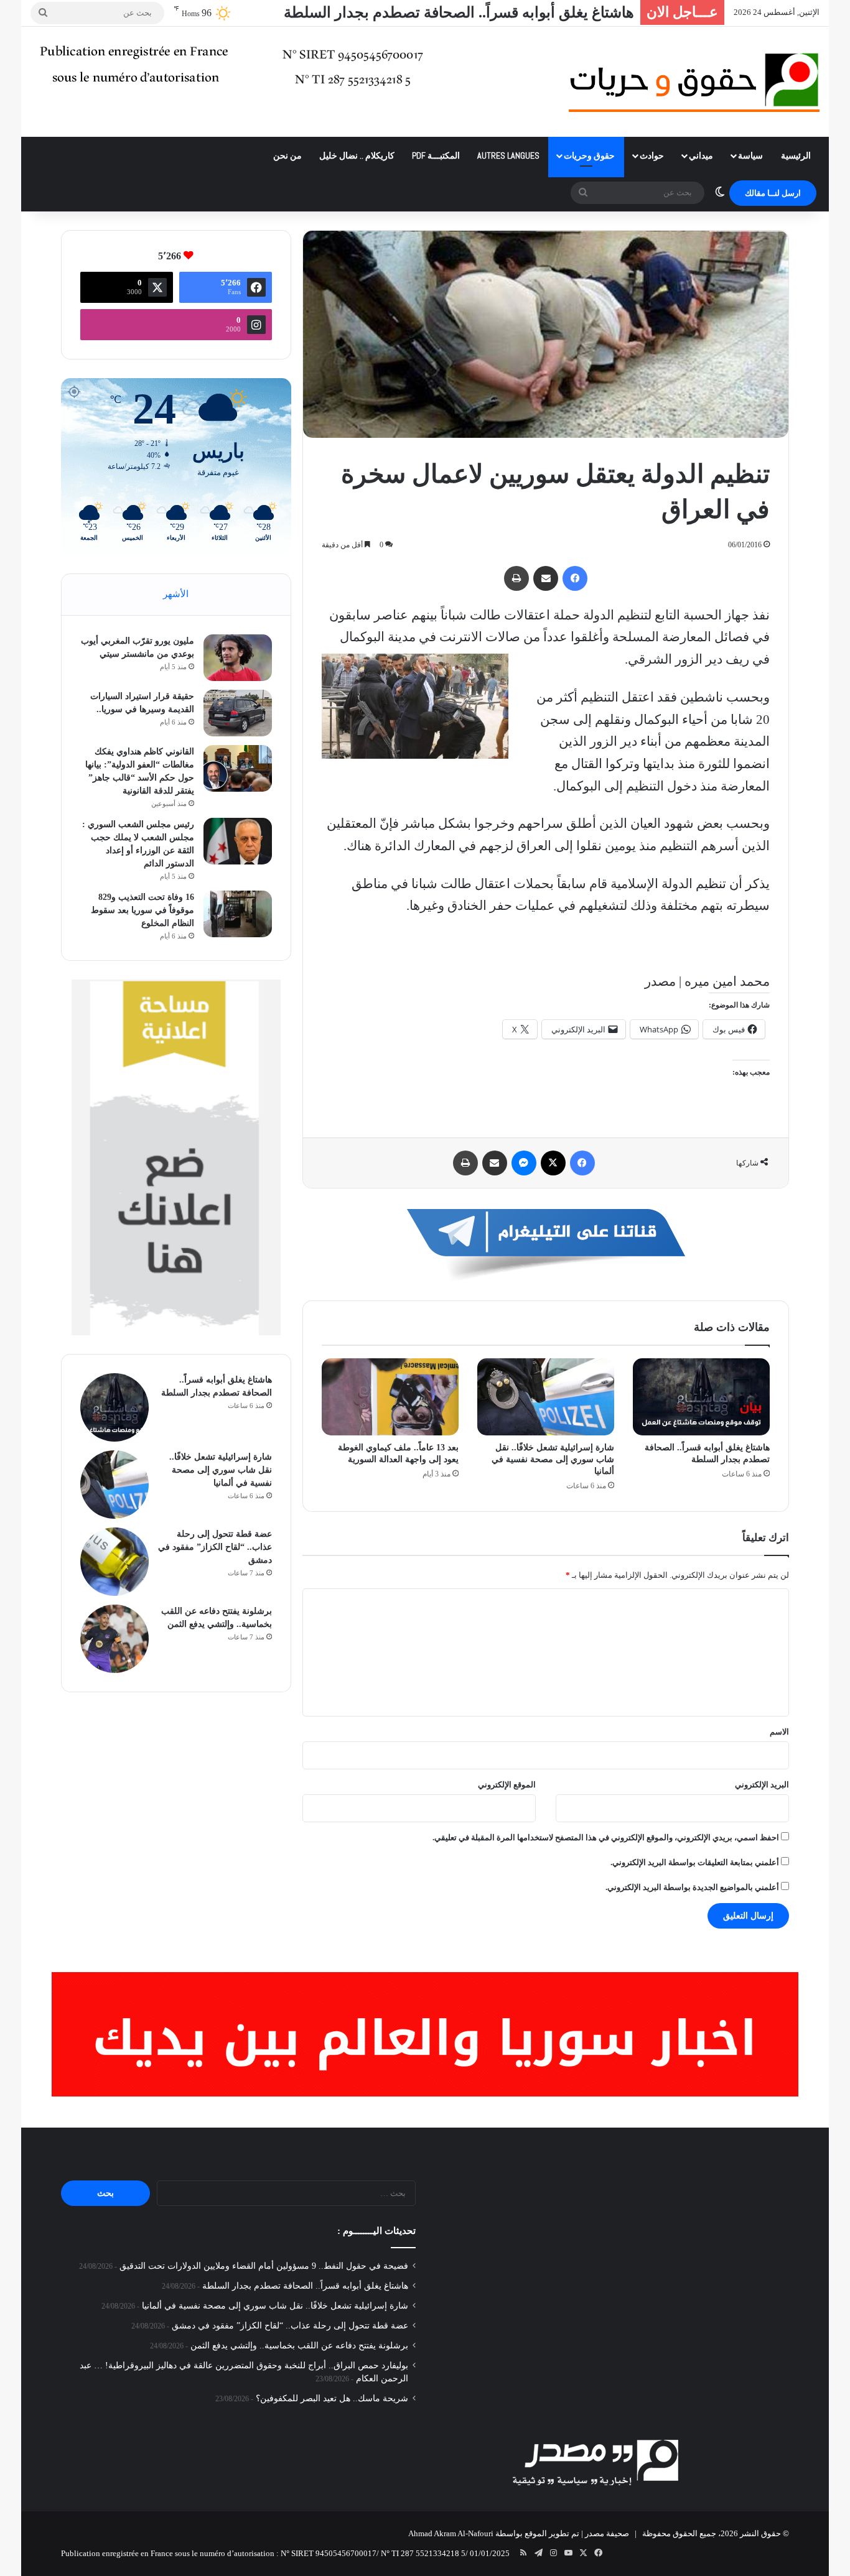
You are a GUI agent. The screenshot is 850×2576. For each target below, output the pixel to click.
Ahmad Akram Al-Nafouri (451, 2533)
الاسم (779, 1732)
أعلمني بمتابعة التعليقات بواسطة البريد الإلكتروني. (695, 1862)
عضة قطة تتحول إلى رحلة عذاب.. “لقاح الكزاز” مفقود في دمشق (215, 1547)
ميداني (701, 155)
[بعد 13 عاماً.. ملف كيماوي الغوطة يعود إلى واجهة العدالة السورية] (390, 1397)
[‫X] (553, 1163)
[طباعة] (516, 578)
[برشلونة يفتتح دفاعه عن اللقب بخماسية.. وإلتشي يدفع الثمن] (114, 1639)
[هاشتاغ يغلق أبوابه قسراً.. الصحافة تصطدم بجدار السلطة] (701, 1397)
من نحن (287, 155)
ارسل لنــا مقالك (773, 193)
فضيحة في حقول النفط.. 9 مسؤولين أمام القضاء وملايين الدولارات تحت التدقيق (264, 2266)
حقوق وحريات (589, 155)
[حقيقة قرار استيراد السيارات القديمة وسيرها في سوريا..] (238, 713)
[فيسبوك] (575, 578)
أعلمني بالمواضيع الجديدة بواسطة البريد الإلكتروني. (692, 1887)
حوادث (652, 155)
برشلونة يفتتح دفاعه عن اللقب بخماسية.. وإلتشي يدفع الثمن (299, 2346)
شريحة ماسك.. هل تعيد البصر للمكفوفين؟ (332, 2398)
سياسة (750, 155)
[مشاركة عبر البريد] (546, 578)
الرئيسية (796, 155)
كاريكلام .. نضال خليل (357, 155)
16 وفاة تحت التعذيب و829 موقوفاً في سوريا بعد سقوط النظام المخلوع (142, 910)
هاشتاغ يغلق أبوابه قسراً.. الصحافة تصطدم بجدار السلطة (459, 12)
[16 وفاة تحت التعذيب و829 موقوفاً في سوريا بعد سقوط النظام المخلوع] (238, 914)
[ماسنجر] (524, 1163)
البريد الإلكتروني (762, 1785)
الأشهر (176, 594)
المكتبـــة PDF (436, 155)
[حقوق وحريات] (694, 82)
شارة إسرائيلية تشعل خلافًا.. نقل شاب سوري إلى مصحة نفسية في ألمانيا (553, 1459)
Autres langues (508, 155)
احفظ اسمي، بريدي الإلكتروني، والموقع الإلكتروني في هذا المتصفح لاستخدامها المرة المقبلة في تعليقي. (606, 1837)
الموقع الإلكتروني (507, 1785)
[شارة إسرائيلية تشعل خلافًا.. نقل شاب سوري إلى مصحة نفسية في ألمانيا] (546, 1397)
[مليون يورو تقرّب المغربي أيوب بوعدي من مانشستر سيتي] (238, 658)
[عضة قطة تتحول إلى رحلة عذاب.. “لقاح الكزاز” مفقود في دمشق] (114, 1562)
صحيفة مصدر (607, 2533)
